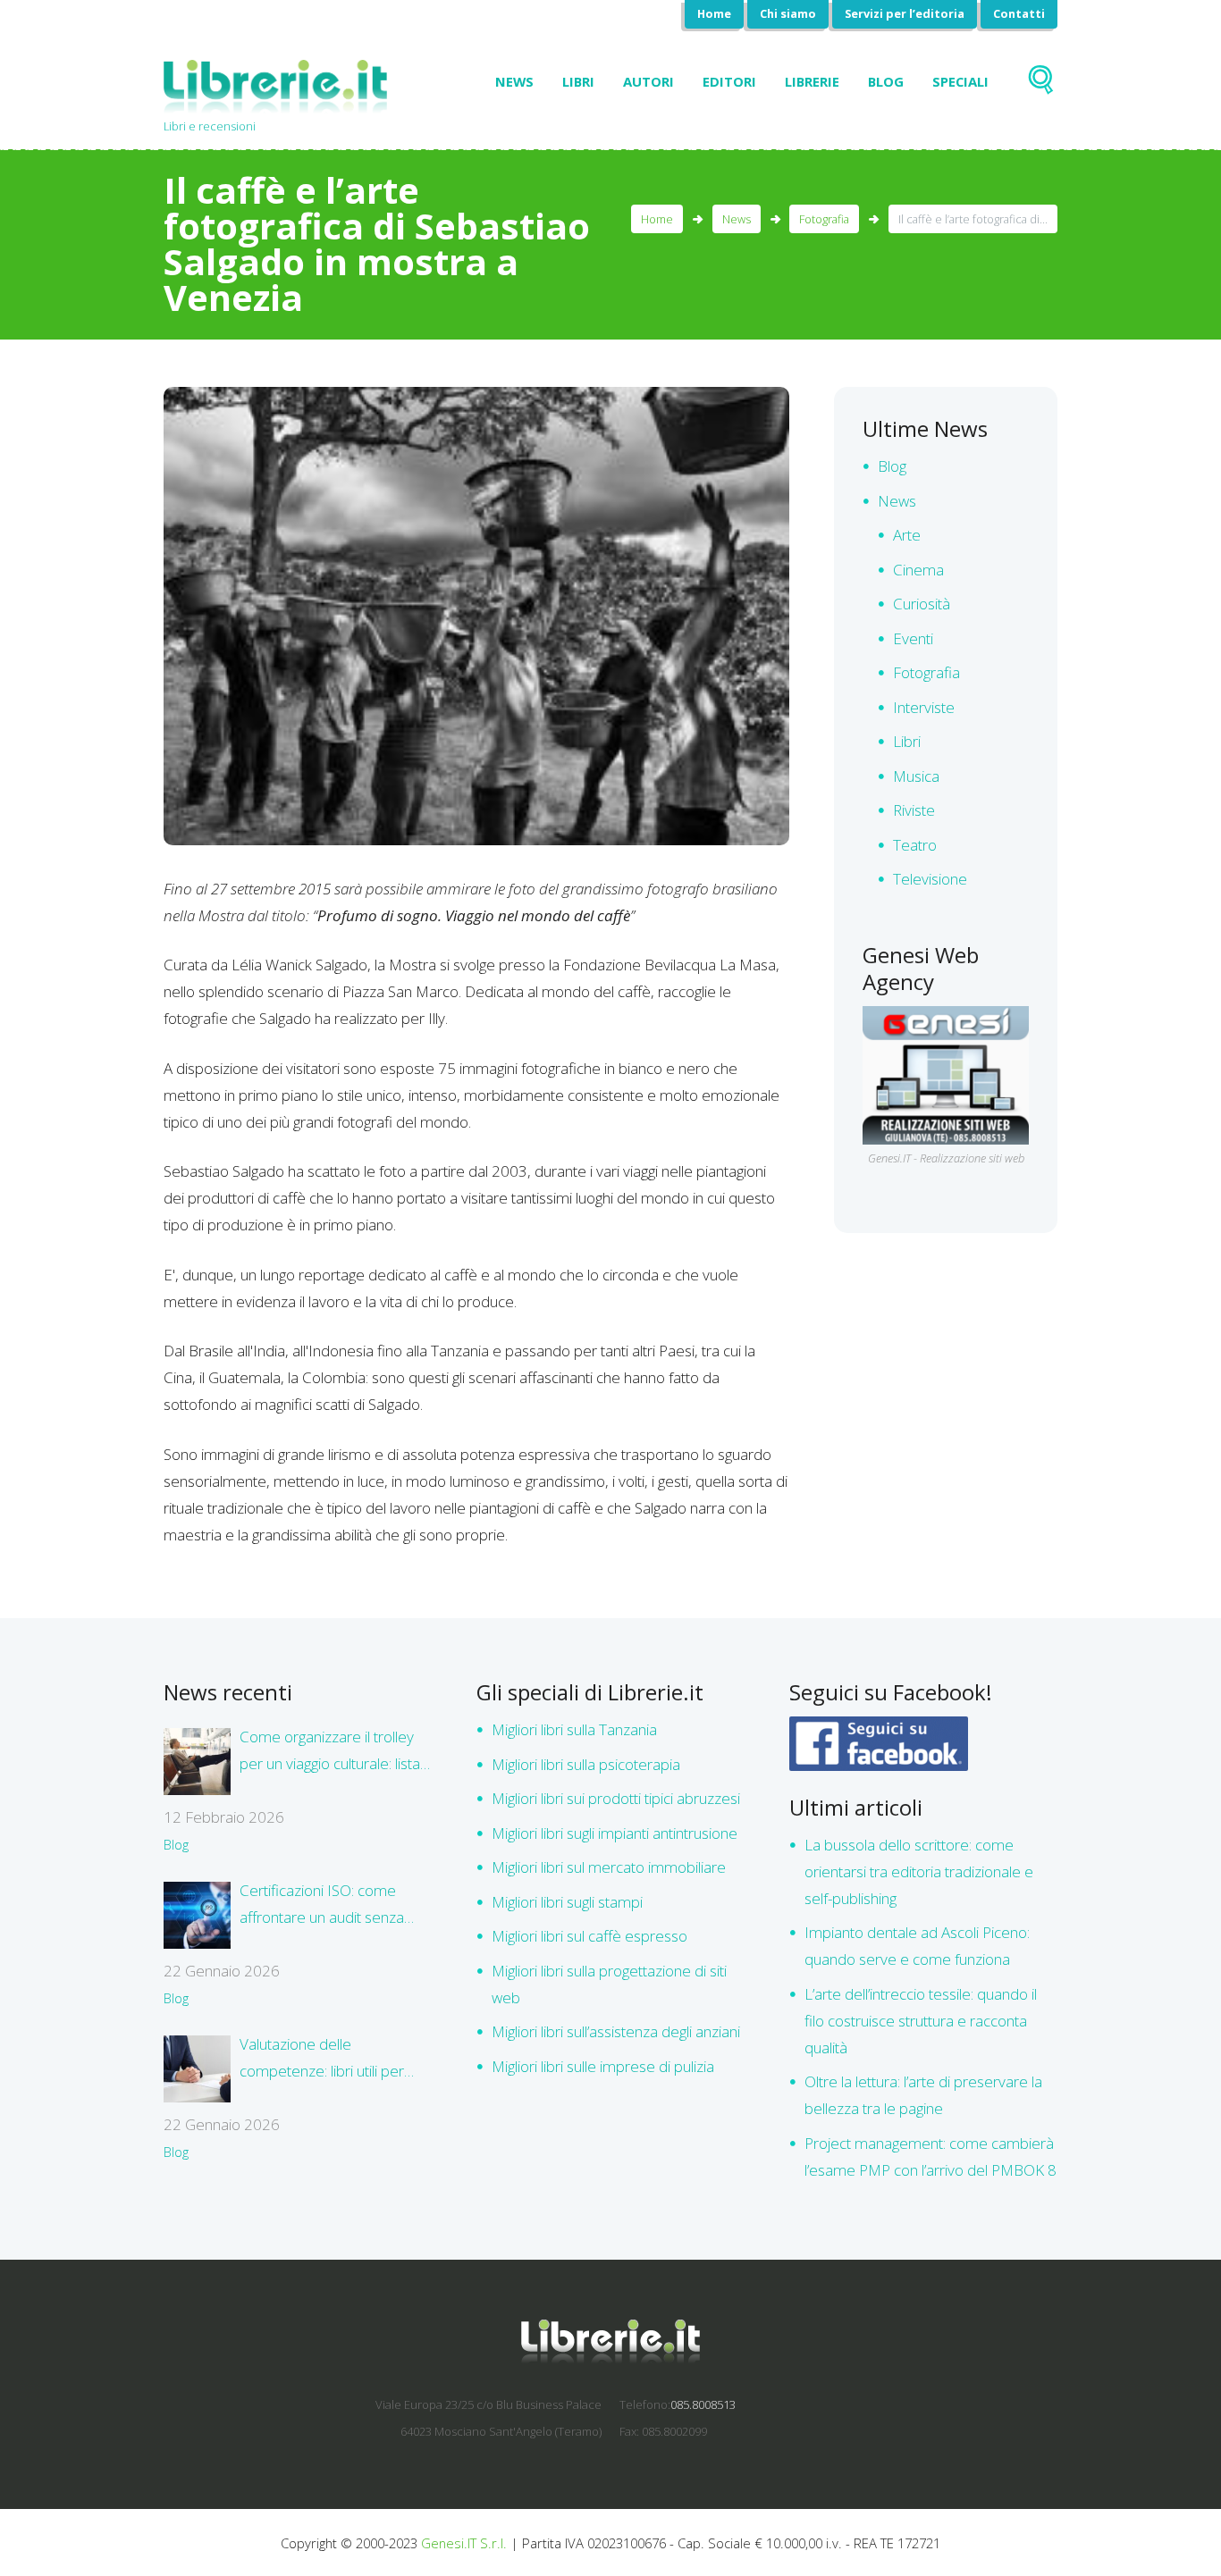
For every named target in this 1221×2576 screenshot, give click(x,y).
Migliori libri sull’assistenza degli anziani (616, 2031)
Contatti (1019, 13)
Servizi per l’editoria (905, 13)
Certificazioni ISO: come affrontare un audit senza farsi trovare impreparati (322, 1905)
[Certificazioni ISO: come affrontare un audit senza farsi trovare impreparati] (197, 1915)
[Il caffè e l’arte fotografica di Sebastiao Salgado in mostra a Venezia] (476, 616)
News (514, 81)
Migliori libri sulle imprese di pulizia (603, 2066)
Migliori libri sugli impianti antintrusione (615, 1833)
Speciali (960, 81)
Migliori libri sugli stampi (567, 1902)
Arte (907, 535)
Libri (578, 81)
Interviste (924, 707)
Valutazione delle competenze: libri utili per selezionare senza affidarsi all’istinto (328, 2059)
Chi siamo (788, 13)
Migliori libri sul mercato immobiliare (609, 1867)
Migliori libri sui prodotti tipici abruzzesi (616, 1798)
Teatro (915, 845)
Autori (648, 81)
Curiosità (922, 604)
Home (714, 13)
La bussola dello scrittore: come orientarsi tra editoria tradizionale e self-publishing (919, 1871)
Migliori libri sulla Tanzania (574, 1729)
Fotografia (824, 219)
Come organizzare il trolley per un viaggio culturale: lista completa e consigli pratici (330, 1752)
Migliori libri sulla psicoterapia (586, 1764)
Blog (886, 81)
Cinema (918, 570)
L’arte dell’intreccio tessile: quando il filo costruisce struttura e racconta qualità (921, 2021)
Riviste (914, 810)
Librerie (812, 81)
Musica (916, 776)
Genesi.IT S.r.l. (464, 2543)
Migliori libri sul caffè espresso (589, 1936)
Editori (729, 81)
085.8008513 (703, 2404)
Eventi (913, 638)
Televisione (930, 879)
